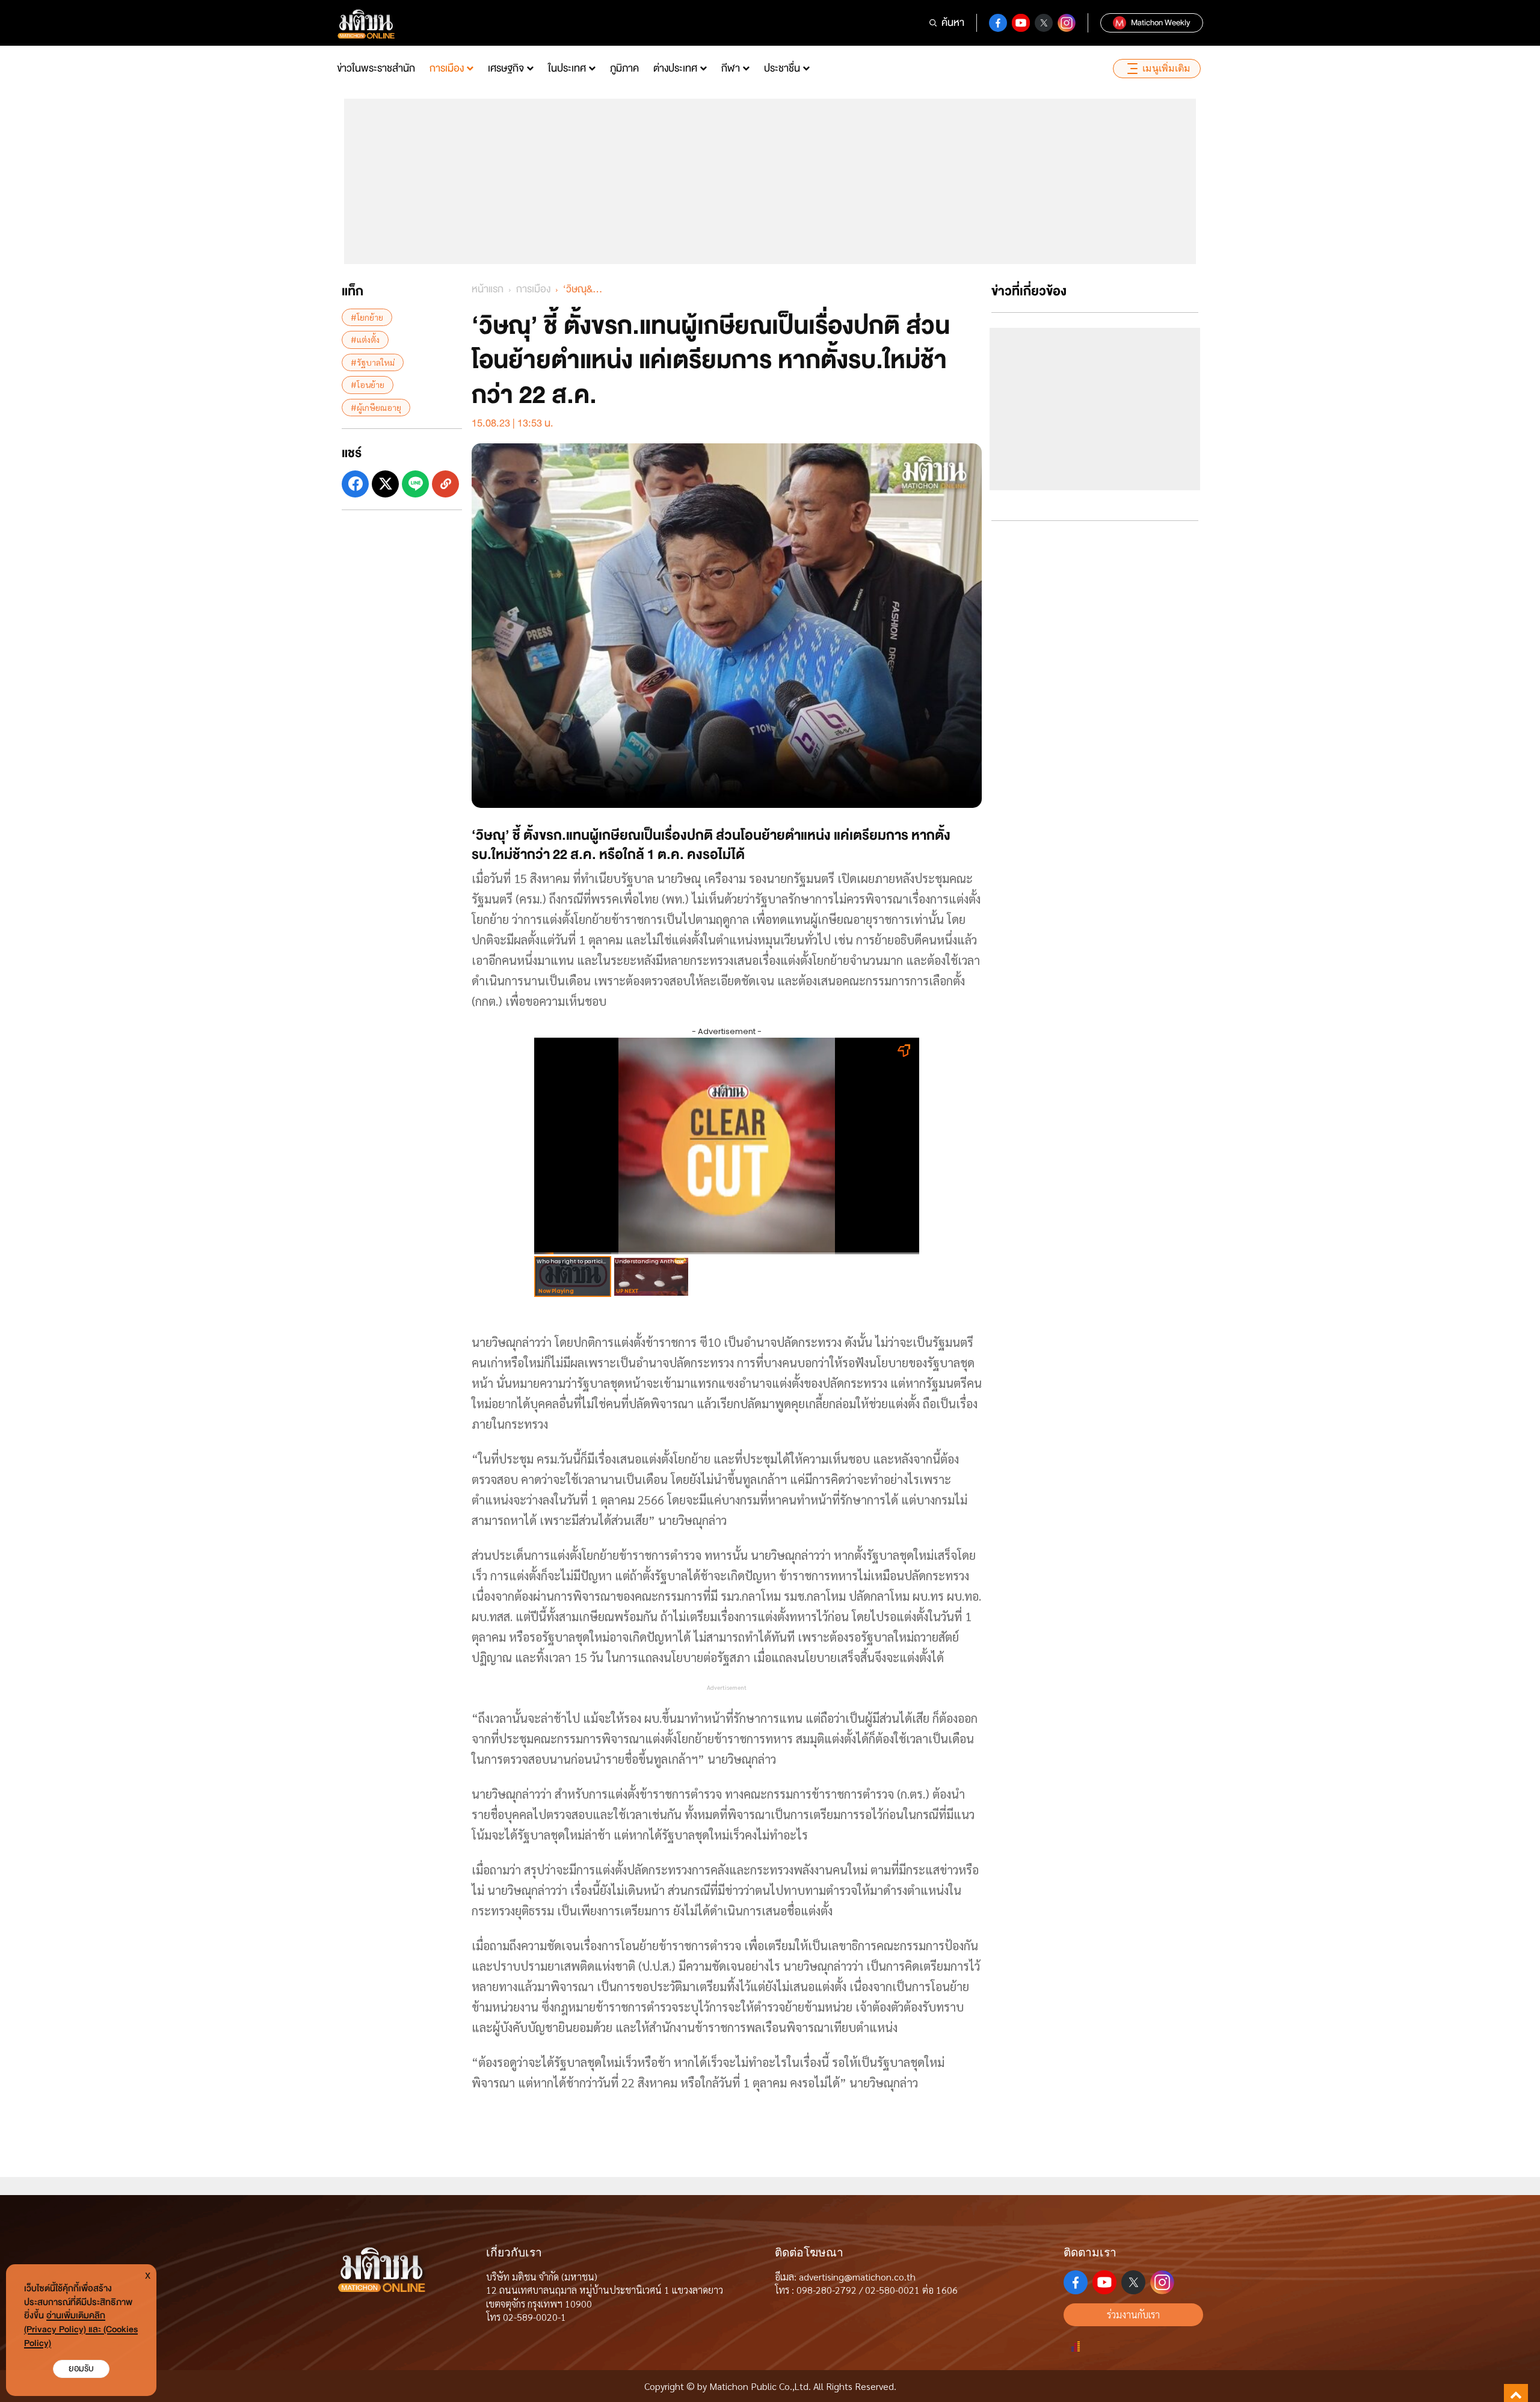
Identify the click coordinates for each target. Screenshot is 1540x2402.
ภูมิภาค (624, 68)
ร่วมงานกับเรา (1133, 2314)
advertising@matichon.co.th (857, 2277)
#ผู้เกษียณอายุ (376, 407)
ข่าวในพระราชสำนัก (376, 68)
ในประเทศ (567, 68)
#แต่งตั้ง (365, 339)
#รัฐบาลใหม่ (373, 362)
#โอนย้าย (368, 384)
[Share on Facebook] (355, 484)
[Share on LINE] (415, 484)
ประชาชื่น (782, 68)
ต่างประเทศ (675, 68)
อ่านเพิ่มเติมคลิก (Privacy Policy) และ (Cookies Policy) (81, 2330)
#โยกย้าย (367, 317)
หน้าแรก (488, 289)
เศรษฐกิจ (506, 68)
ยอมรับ (81, 2369)
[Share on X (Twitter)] (385, 484)
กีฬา (731, 68)
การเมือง (447, 68)
